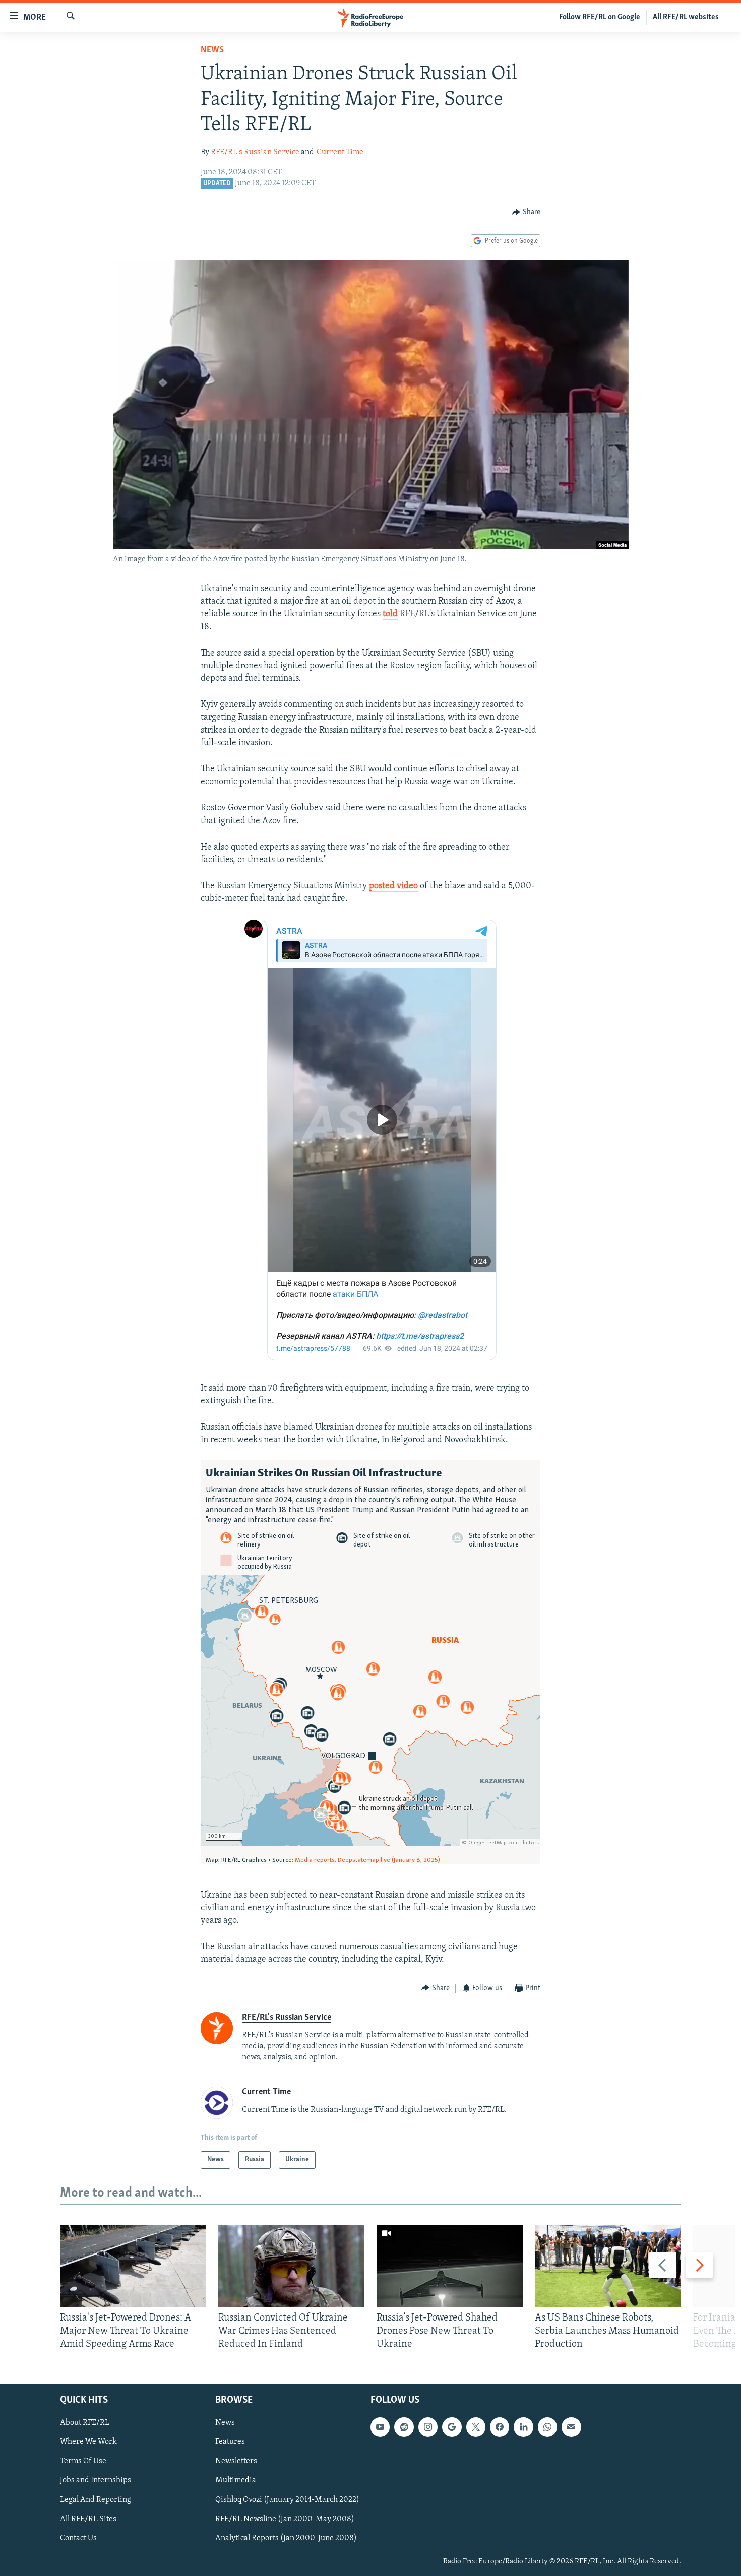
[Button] (526, 212)
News (212, 50)
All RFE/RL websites (686, 17)
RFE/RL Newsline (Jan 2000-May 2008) (285, 2519)
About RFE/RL (85, 2423)
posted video (393, 886)
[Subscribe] (571, 2427)
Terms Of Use (83, 2461)
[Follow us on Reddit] (404, 2427)
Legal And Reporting (96, 2499)
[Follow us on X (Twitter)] (476, 2427)
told (390, 614)
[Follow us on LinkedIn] (523, 2427)
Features (230, 2442)
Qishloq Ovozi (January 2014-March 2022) (287, 2499)
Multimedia (236, 2480)
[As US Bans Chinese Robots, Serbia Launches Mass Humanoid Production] (608, 2266)
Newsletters (236, 2461)
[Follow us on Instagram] (428, 2427)
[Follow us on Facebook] (500, 2427)
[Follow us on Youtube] (380, 2427)
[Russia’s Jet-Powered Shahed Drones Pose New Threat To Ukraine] (450, 2266)
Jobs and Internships (96, 2480)
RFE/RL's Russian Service (255, 152)
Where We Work (88, 2442)
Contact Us (78, 2538)
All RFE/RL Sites (88, 2519)
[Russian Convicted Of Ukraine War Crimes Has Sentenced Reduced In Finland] (291, 2266)
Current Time (340, 152)
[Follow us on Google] (452, 2427)
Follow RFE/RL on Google (600, 17)
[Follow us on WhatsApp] (547, 2427)
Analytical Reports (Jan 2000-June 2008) (286, 2538)
